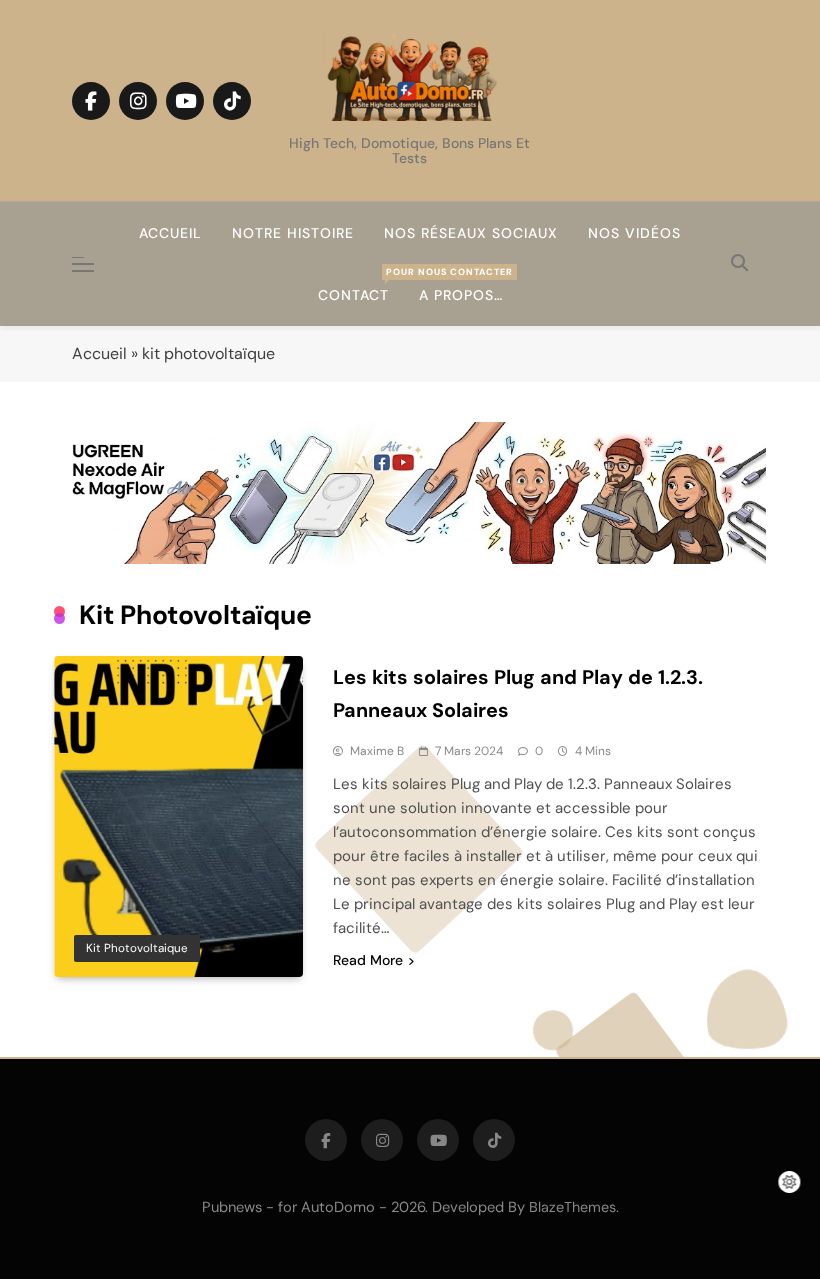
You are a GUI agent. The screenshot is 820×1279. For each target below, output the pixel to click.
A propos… (461, 295)
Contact (361, 285)
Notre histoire (293, 233)
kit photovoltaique (137, 948)
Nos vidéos (634, 233)
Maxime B (377, 751)
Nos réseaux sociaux (471, 233)
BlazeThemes (572, 1207)
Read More (368, 960)
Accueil (170, 233)
